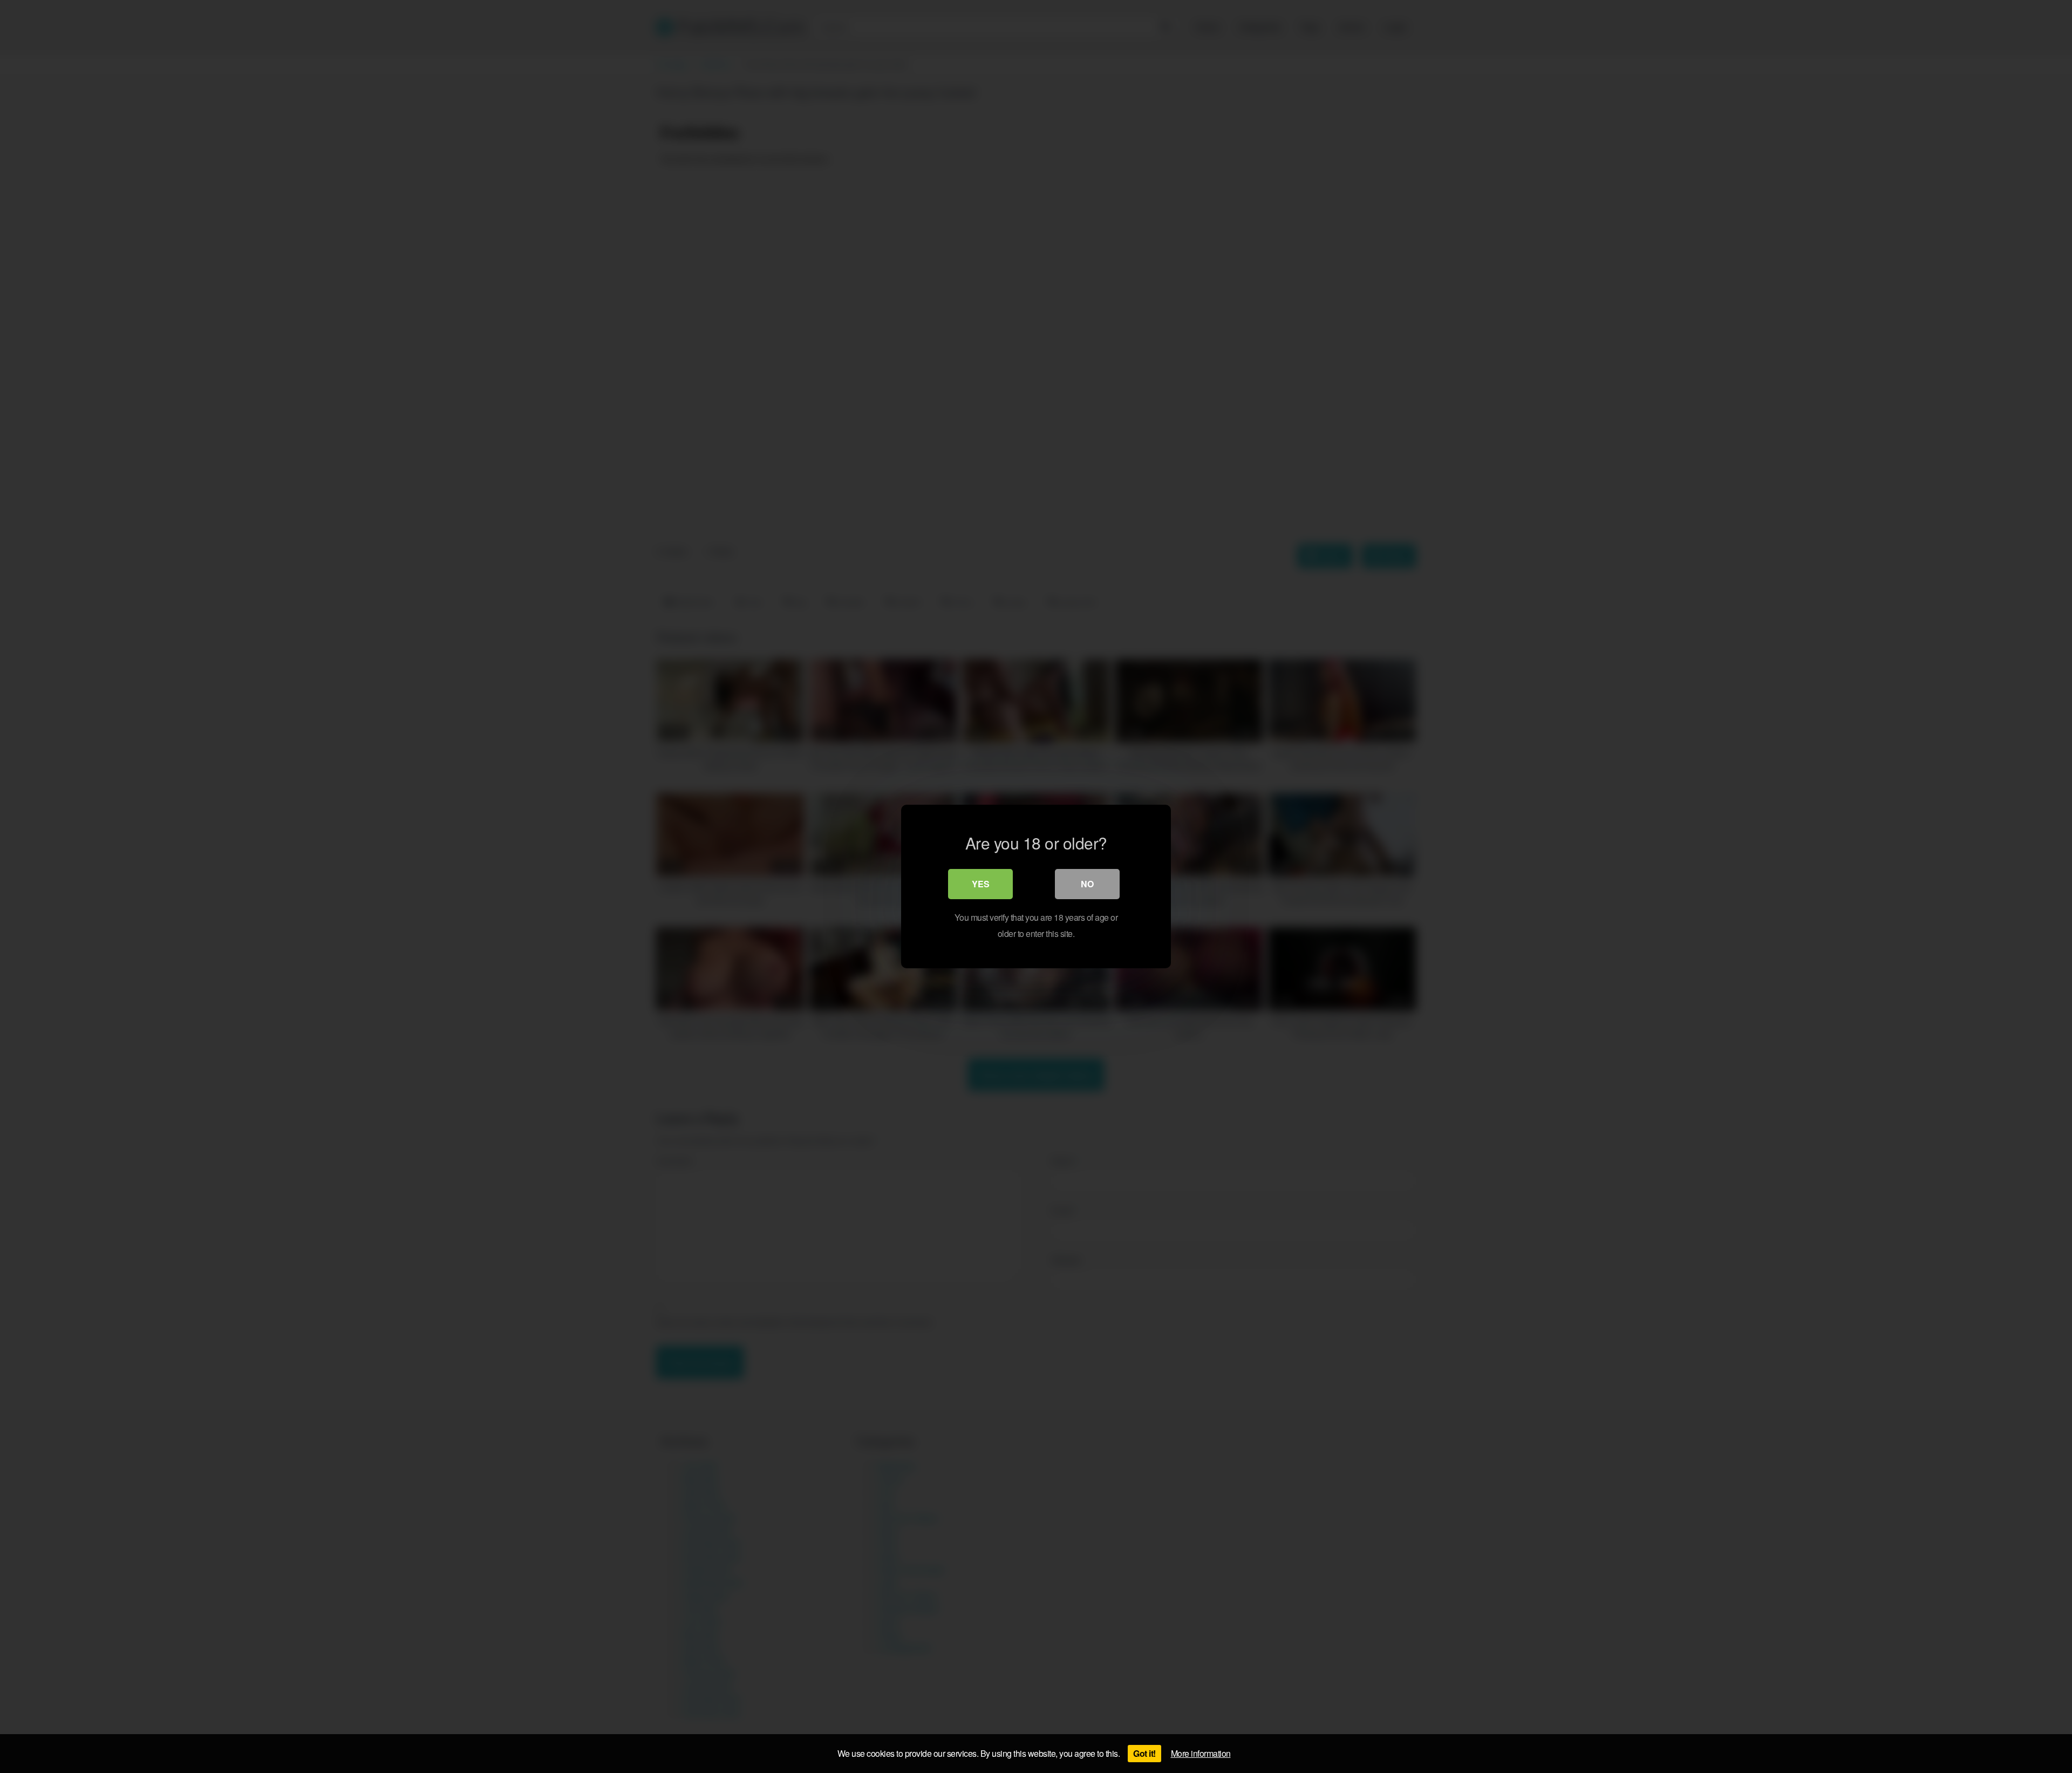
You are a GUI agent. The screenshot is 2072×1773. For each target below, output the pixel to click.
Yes (981, 884)
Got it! (1144, 1753)
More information (1201, 1753)
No (1087, 884)
